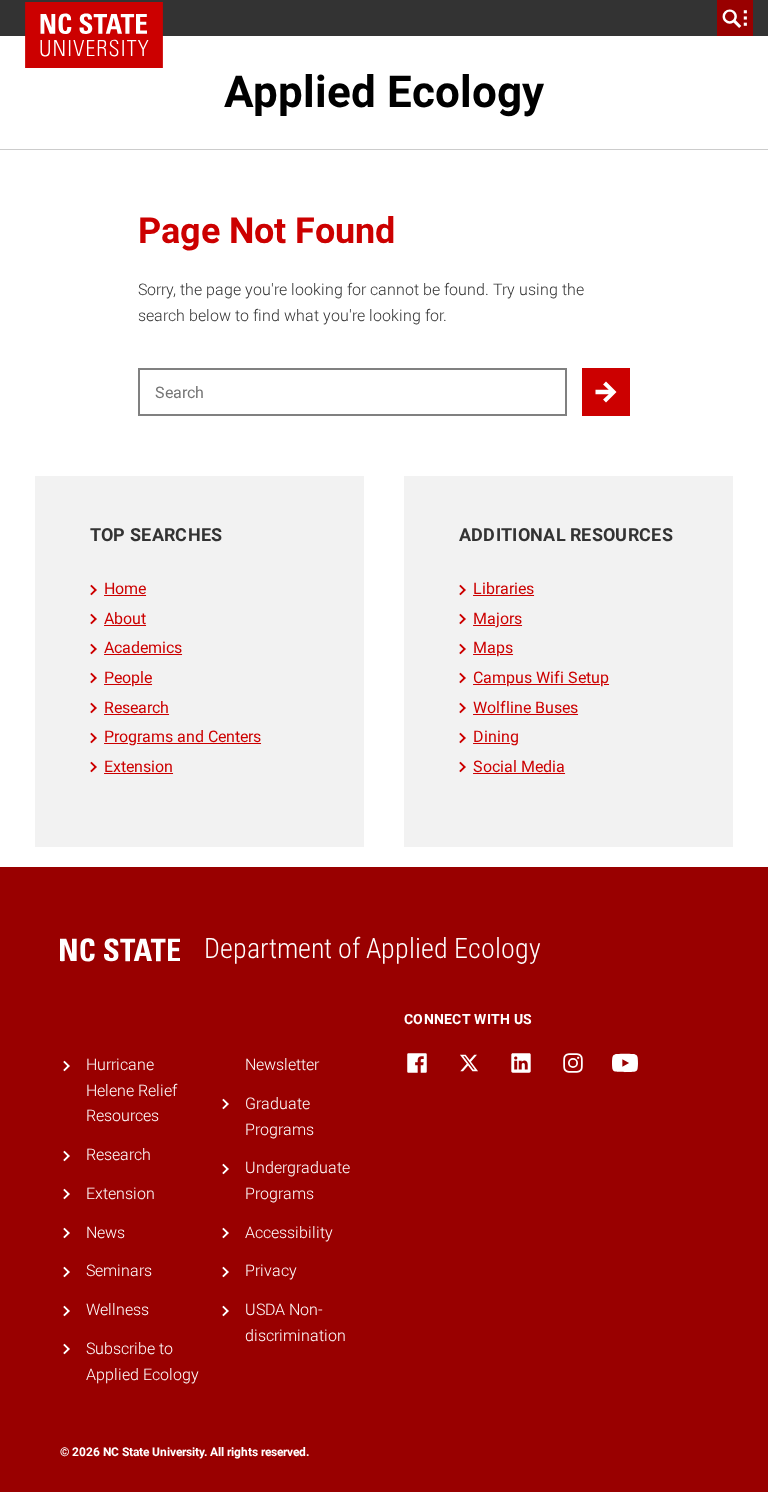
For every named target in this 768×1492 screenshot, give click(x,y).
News (105, 1232)
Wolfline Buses (525, 707)
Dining (496, 736)
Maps (493, 647)
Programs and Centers (182, 736)
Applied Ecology (384, 92)
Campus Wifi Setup (541, 677)
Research (136, 707)
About (125, 618)
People (128, 677)
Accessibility (289, 1232)
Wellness (117, 1309)
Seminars (119, 1270)
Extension (138, 766)
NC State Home (94, 35)
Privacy (271, 1270)
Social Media (519, 766)
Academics (143, 647)
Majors (497, 618)
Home (125, 588)
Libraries (503, 588)
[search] (735, 18)
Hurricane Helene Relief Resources (131, 1090)
